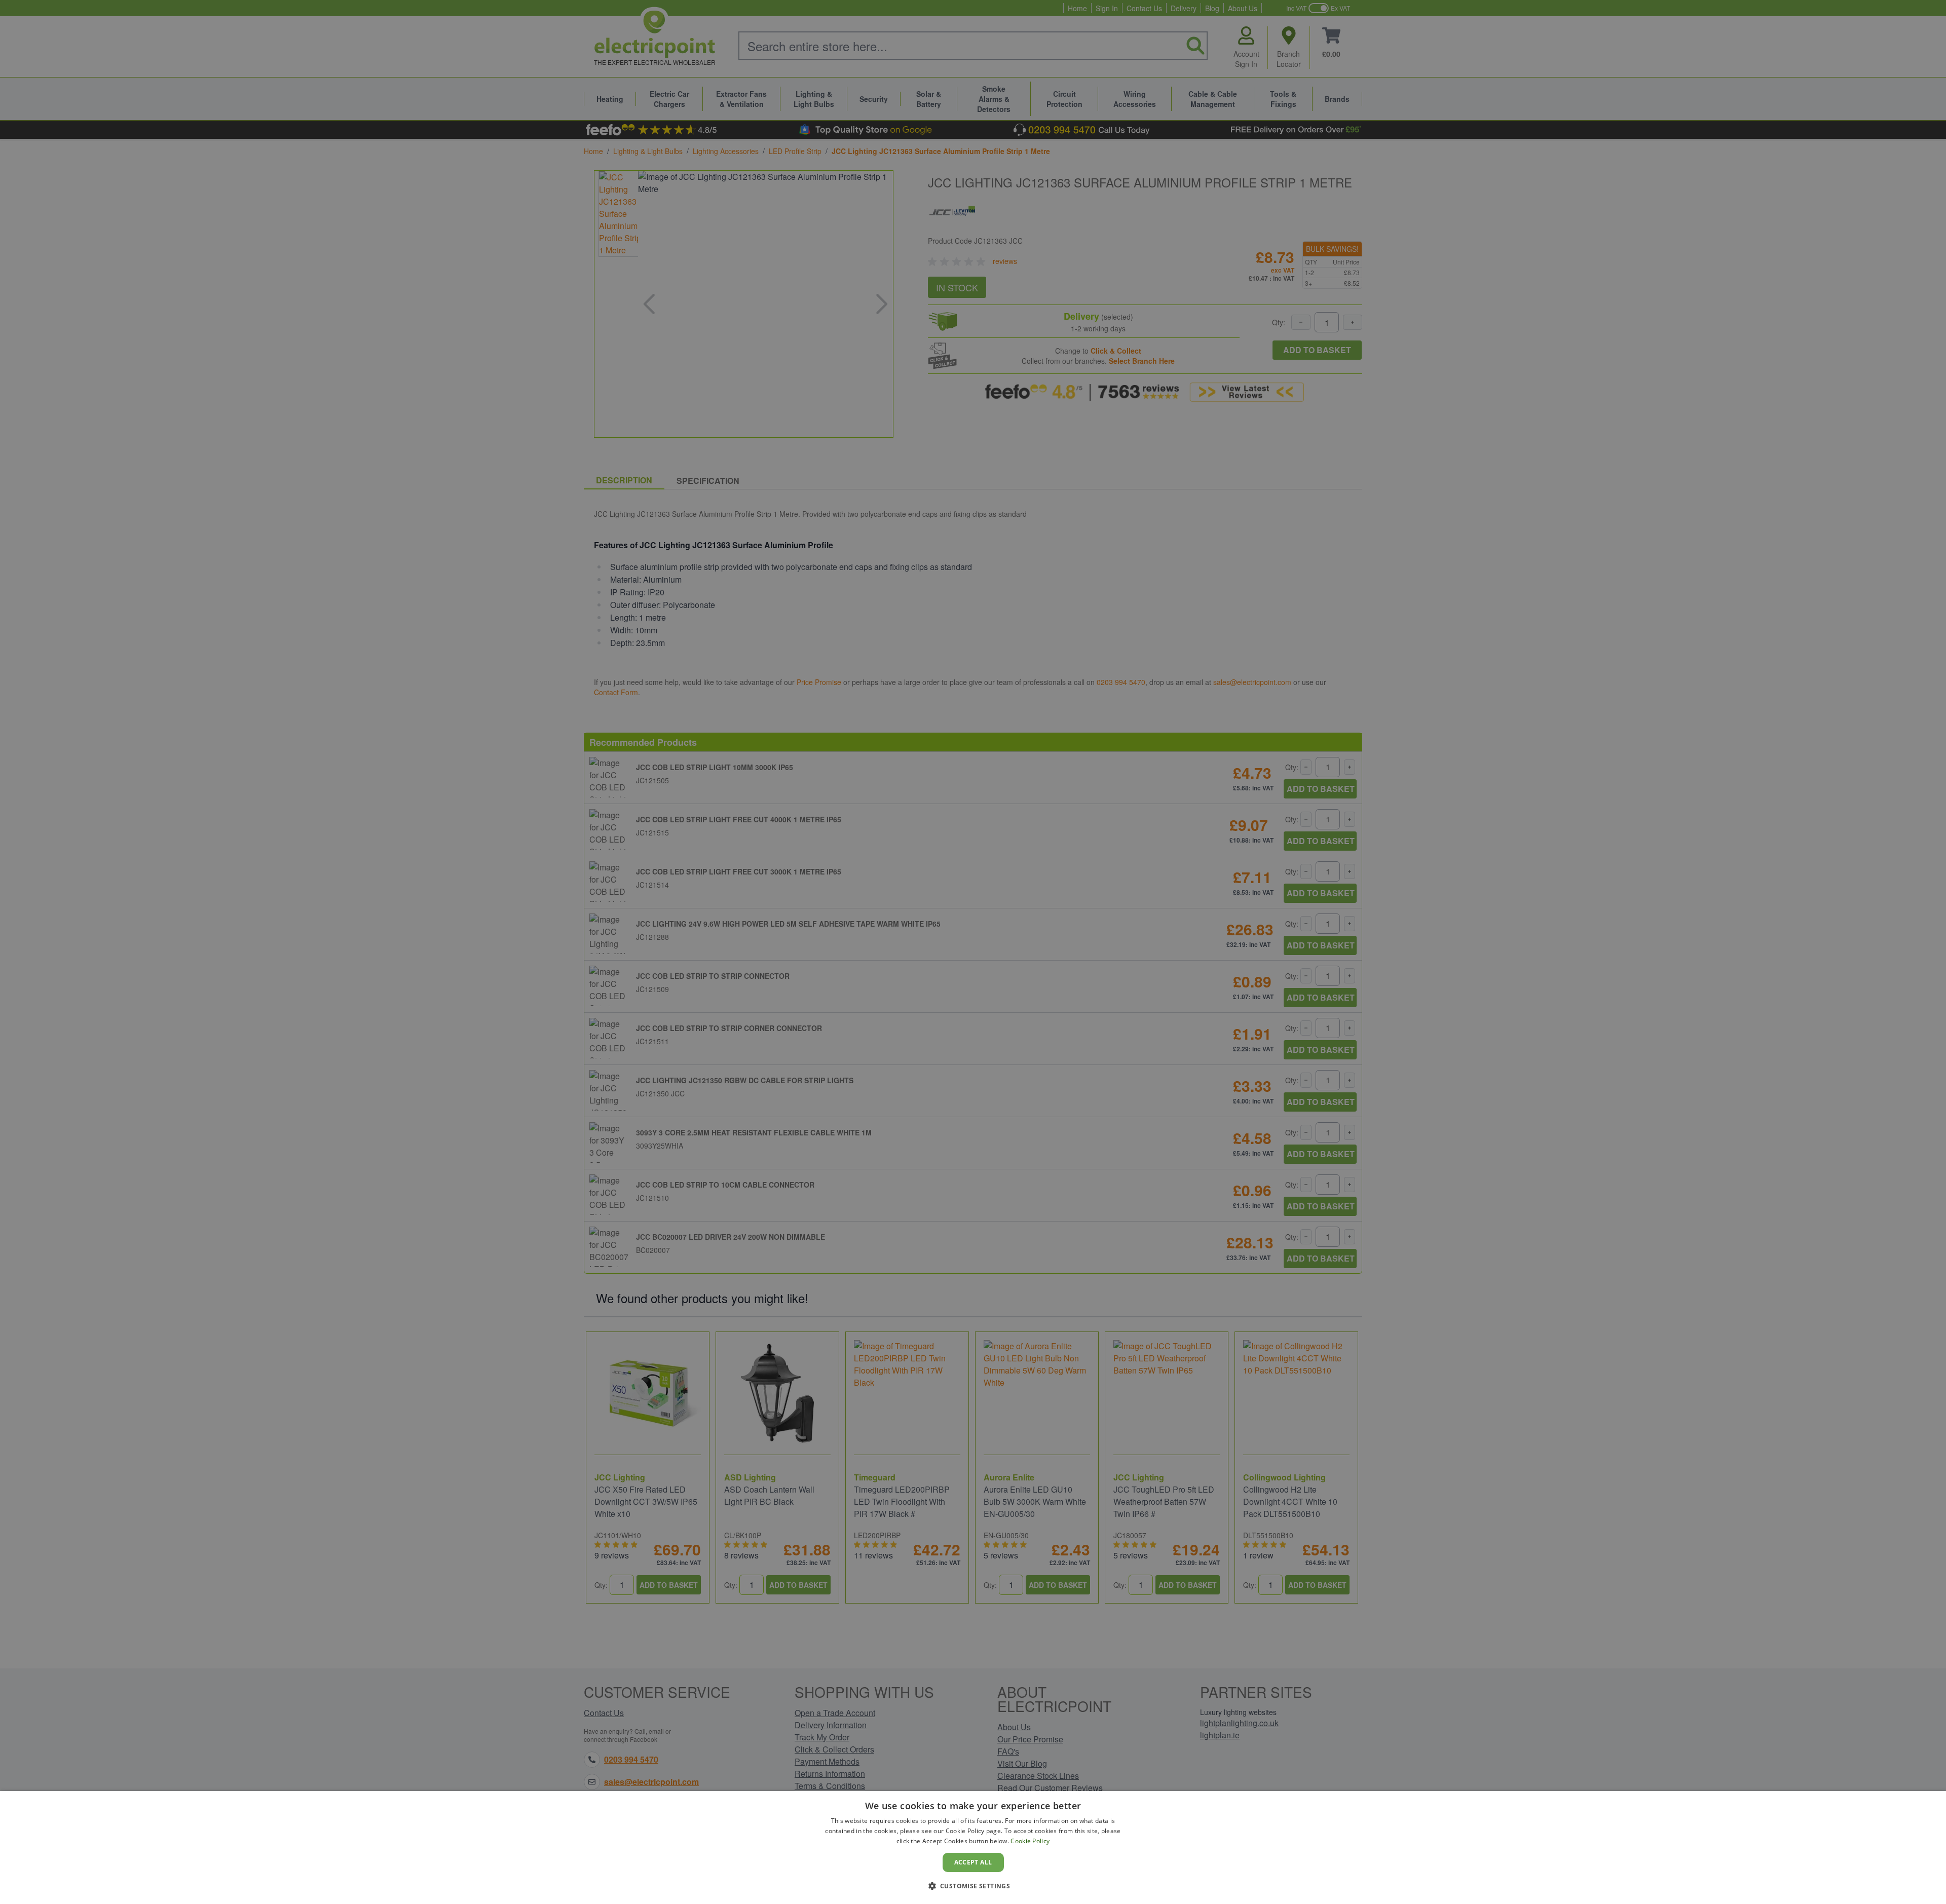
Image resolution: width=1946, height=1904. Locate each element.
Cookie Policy (1030, 1841)
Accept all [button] (973, 1862)
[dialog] (973, 1848)
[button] (973, 1886)
